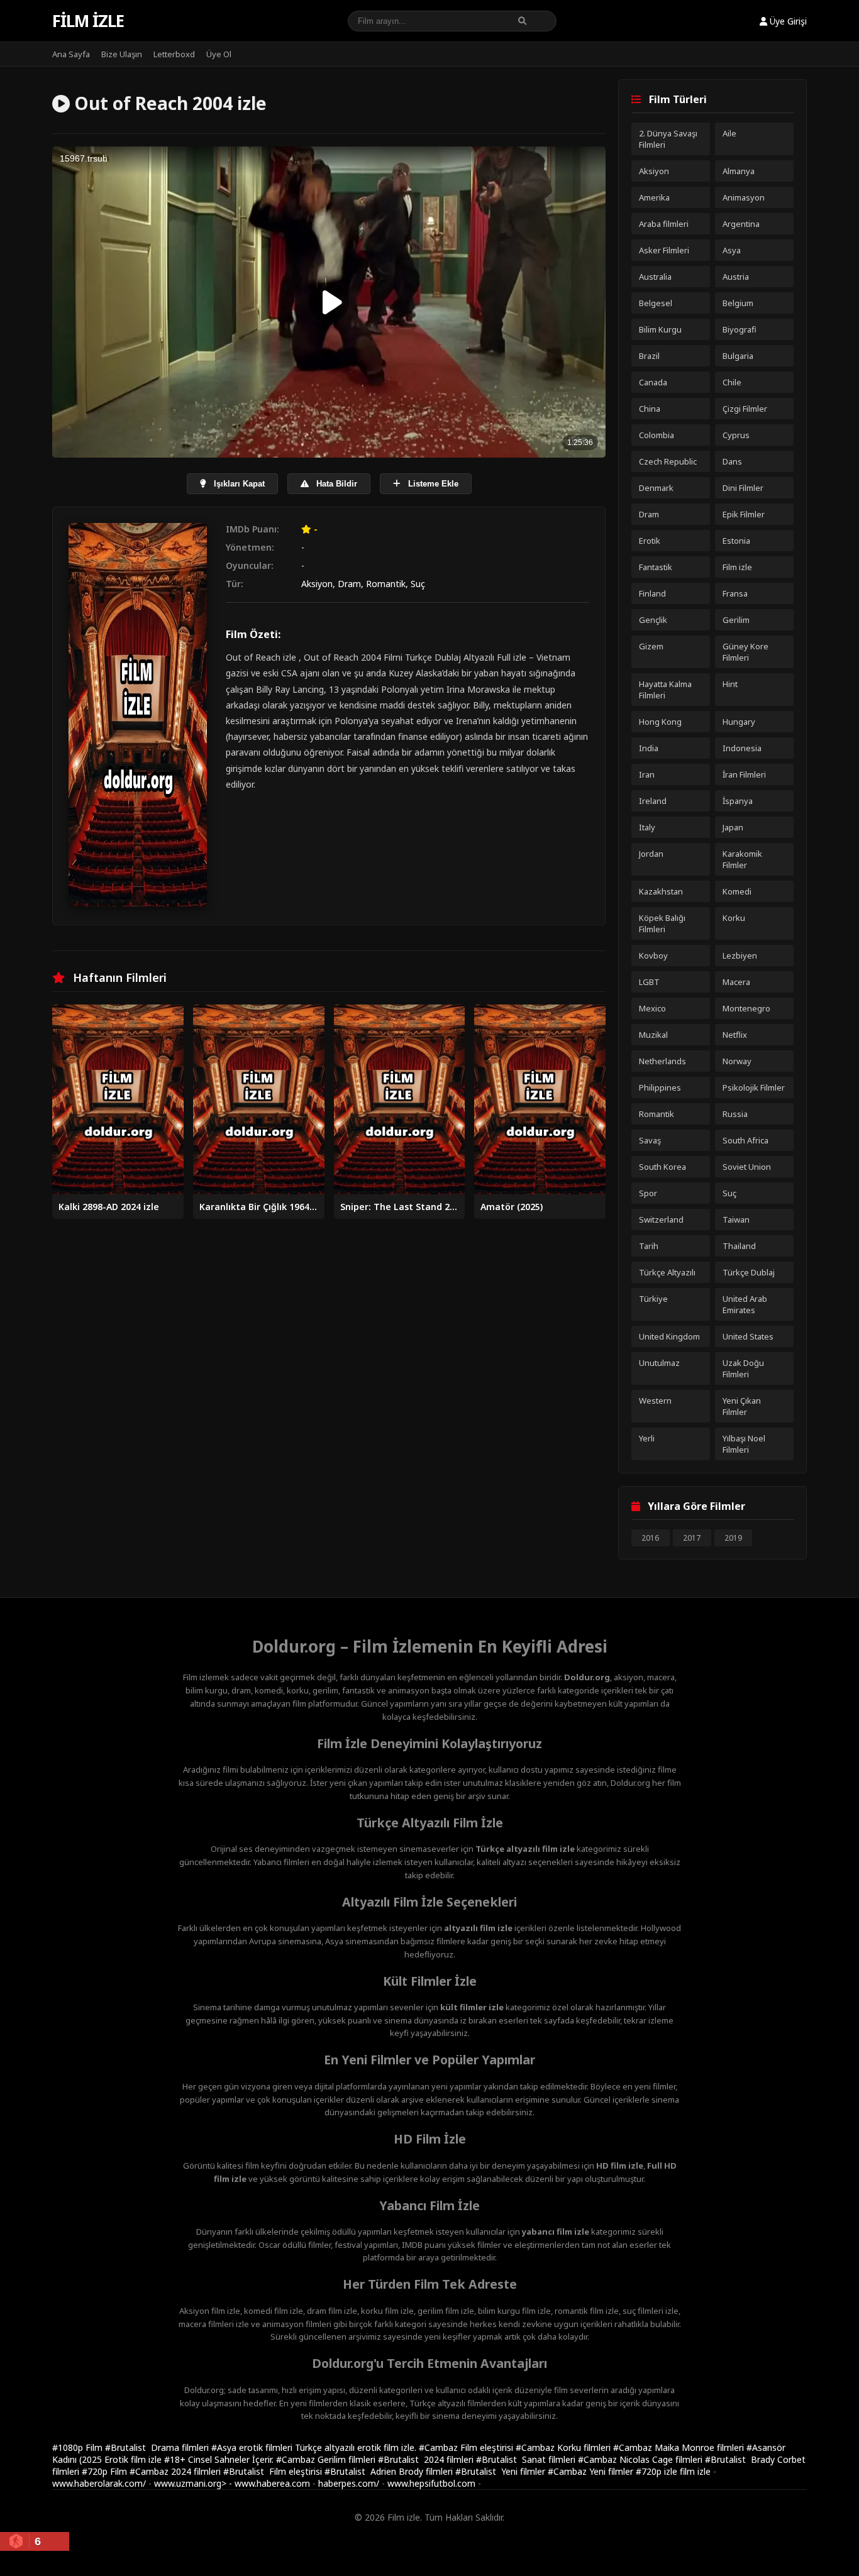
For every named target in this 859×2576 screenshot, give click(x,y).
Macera (736, 982)
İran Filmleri (744, 774)
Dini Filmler (743, 488)
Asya (732, 250)
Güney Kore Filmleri (745, 652)
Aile (729, 133)
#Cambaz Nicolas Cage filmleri (641, 2459)
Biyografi (740, 329)
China (650, 409)
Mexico (652, 1008)
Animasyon (744, 197)
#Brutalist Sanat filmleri (527, 2459)
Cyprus (736, 435)
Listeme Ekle (432, 484)
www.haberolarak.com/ (99, 2483)
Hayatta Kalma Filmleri (665, 690)
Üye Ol (219, 54)
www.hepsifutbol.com (431, 2483)
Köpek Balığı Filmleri (662, 923)
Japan (733, 827)
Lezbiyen (740, 955)
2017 (692, 1538)
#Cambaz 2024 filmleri (176, 2471)
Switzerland (661, 1219)
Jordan (651, 854)
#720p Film (106, 2471)
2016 (650, 1538)
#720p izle (658, 2471)
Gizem (651, 646)
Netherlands (662, 1061)
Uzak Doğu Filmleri (743, 1368)
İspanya (738, 801)
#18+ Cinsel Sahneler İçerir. (220, 2459)
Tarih (649, 1246)
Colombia (657, 435)
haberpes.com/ (349, 2483)
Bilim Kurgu (660, 329)
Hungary (739, 722)
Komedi (737, 891)
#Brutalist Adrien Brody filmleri (390, 2471)
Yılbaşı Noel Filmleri (744, 1444)
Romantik (386, 584)
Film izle (88, 21)
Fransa (735, 593)
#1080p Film (79, 2447)
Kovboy (653, 955)
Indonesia (742, 748)
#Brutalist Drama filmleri (158, 2447)
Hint (730, 684)
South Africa (745, 1140)
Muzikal (653, 1035)
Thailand (739, 1246)
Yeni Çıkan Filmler (742, 1406)
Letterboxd (174, 54)
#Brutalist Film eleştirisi (274, 2471)
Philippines (660, 1087)
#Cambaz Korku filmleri (564, 2447)
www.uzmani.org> (190, 2483)
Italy (647, 827)
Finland (652, 593)
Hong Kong (660, 722)
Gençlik (653, 620)
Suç (418, 584)
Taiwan (736, 1219)
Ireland (653, 801)
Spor (648, 1193)
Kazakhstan (661, 891)
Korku (734, 918)
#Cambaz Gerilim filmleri (327, 2459)
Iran (647, 774)
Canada (653, 382)
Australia (655, 277)
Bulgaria (738, 356)
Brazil (649, 356)
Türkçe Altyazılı (667, 1272)
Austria (736, 277)
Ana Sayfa (71, 54)
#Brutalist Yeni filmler (502, 2471)
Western (655, 1401)
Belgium (738, 303)
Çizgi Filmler (745, 409)
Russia (735, 1114)
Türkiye (653, 1299)
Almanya (739, 171)
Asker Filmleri (664, 250)
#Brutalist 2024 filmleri (427, 2459)
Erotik (650, 541)
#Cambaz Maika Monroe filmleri (680, 2447)
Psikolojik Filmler (754, 1087)
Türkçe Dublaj (749, 1272)
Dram (349, 584)
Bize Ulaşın (122, 54)
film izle (695, 2471)
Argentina (741, 224)
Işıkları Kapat (238, 484)
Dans (732, 461)
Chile (732, 382)
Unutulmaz (659, 1363)
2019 (733, 1538)
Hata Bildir (335, 484)
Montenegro (746, 1008)
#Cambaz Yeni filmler (592, 2471)
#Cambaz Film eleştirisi (467, 2447)
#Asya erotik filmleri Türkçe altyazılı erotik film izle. (315, 2447)
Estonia (736, 541)
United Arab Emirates (745, 1304)
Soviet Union (747, 1167)
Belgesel (656, 303)
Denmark (656, 488)
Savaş (650, 1140)
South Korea (662, 1167)
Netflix (735, 1035)
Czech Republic (668, 461)
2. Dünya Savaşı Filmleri (668, 139)
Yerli (647, 1438)
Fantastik (656, 567)
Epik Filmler (744, 514)
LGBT (649, 982)
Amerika (654, 197)
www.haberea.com (272, 2483)
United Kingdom (669, 1336)
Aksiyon (317, 584)
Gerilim (736, 620)
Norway (737, 1061)
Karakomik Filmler (742, 859)
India (649, 748)
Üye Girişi (787, 21)
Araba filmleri (664, 224)
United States (748, 1336)
